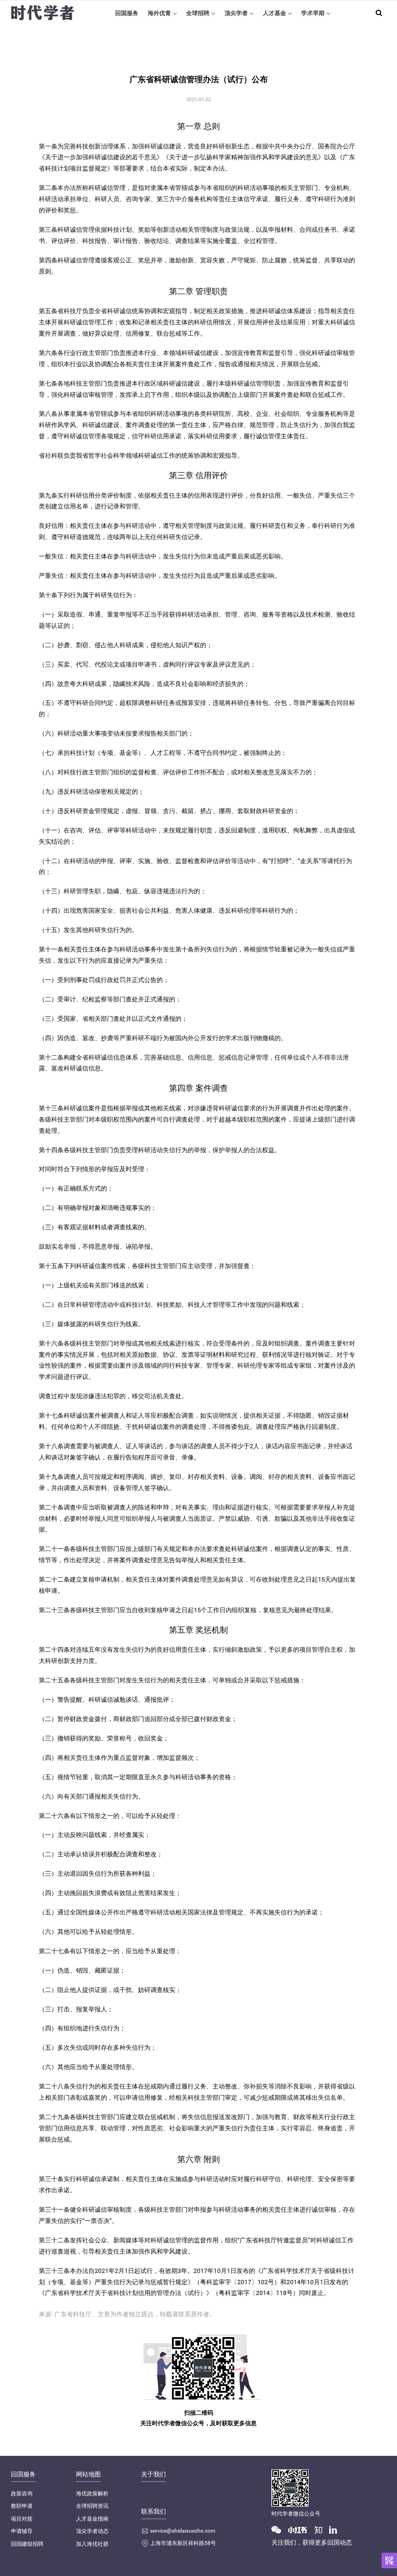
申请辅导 (22, 2531)
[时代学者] (42, 13)
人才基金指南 (92, 2519)
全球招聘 (198, 13)
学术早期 (313, 13)
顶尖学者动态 (92, 2531)
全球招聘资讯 (92, 2506)
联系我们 (154, 2511)
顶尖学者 (236, 13)
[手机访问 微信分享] (389, 2560)
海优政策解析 (92, 2493)
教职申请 (22, 2506)
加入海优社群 (92, 2544)
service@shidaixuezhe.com (183, 2531)
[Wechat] (279, 2529)
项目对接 (22, 2519)
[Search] (379, 13)
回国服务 (127, 13)
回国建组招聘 (27, 2544)
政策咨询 (22, 2493)
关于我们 (154, 2474)
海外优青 (159, 13)
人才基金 (274, 13)
